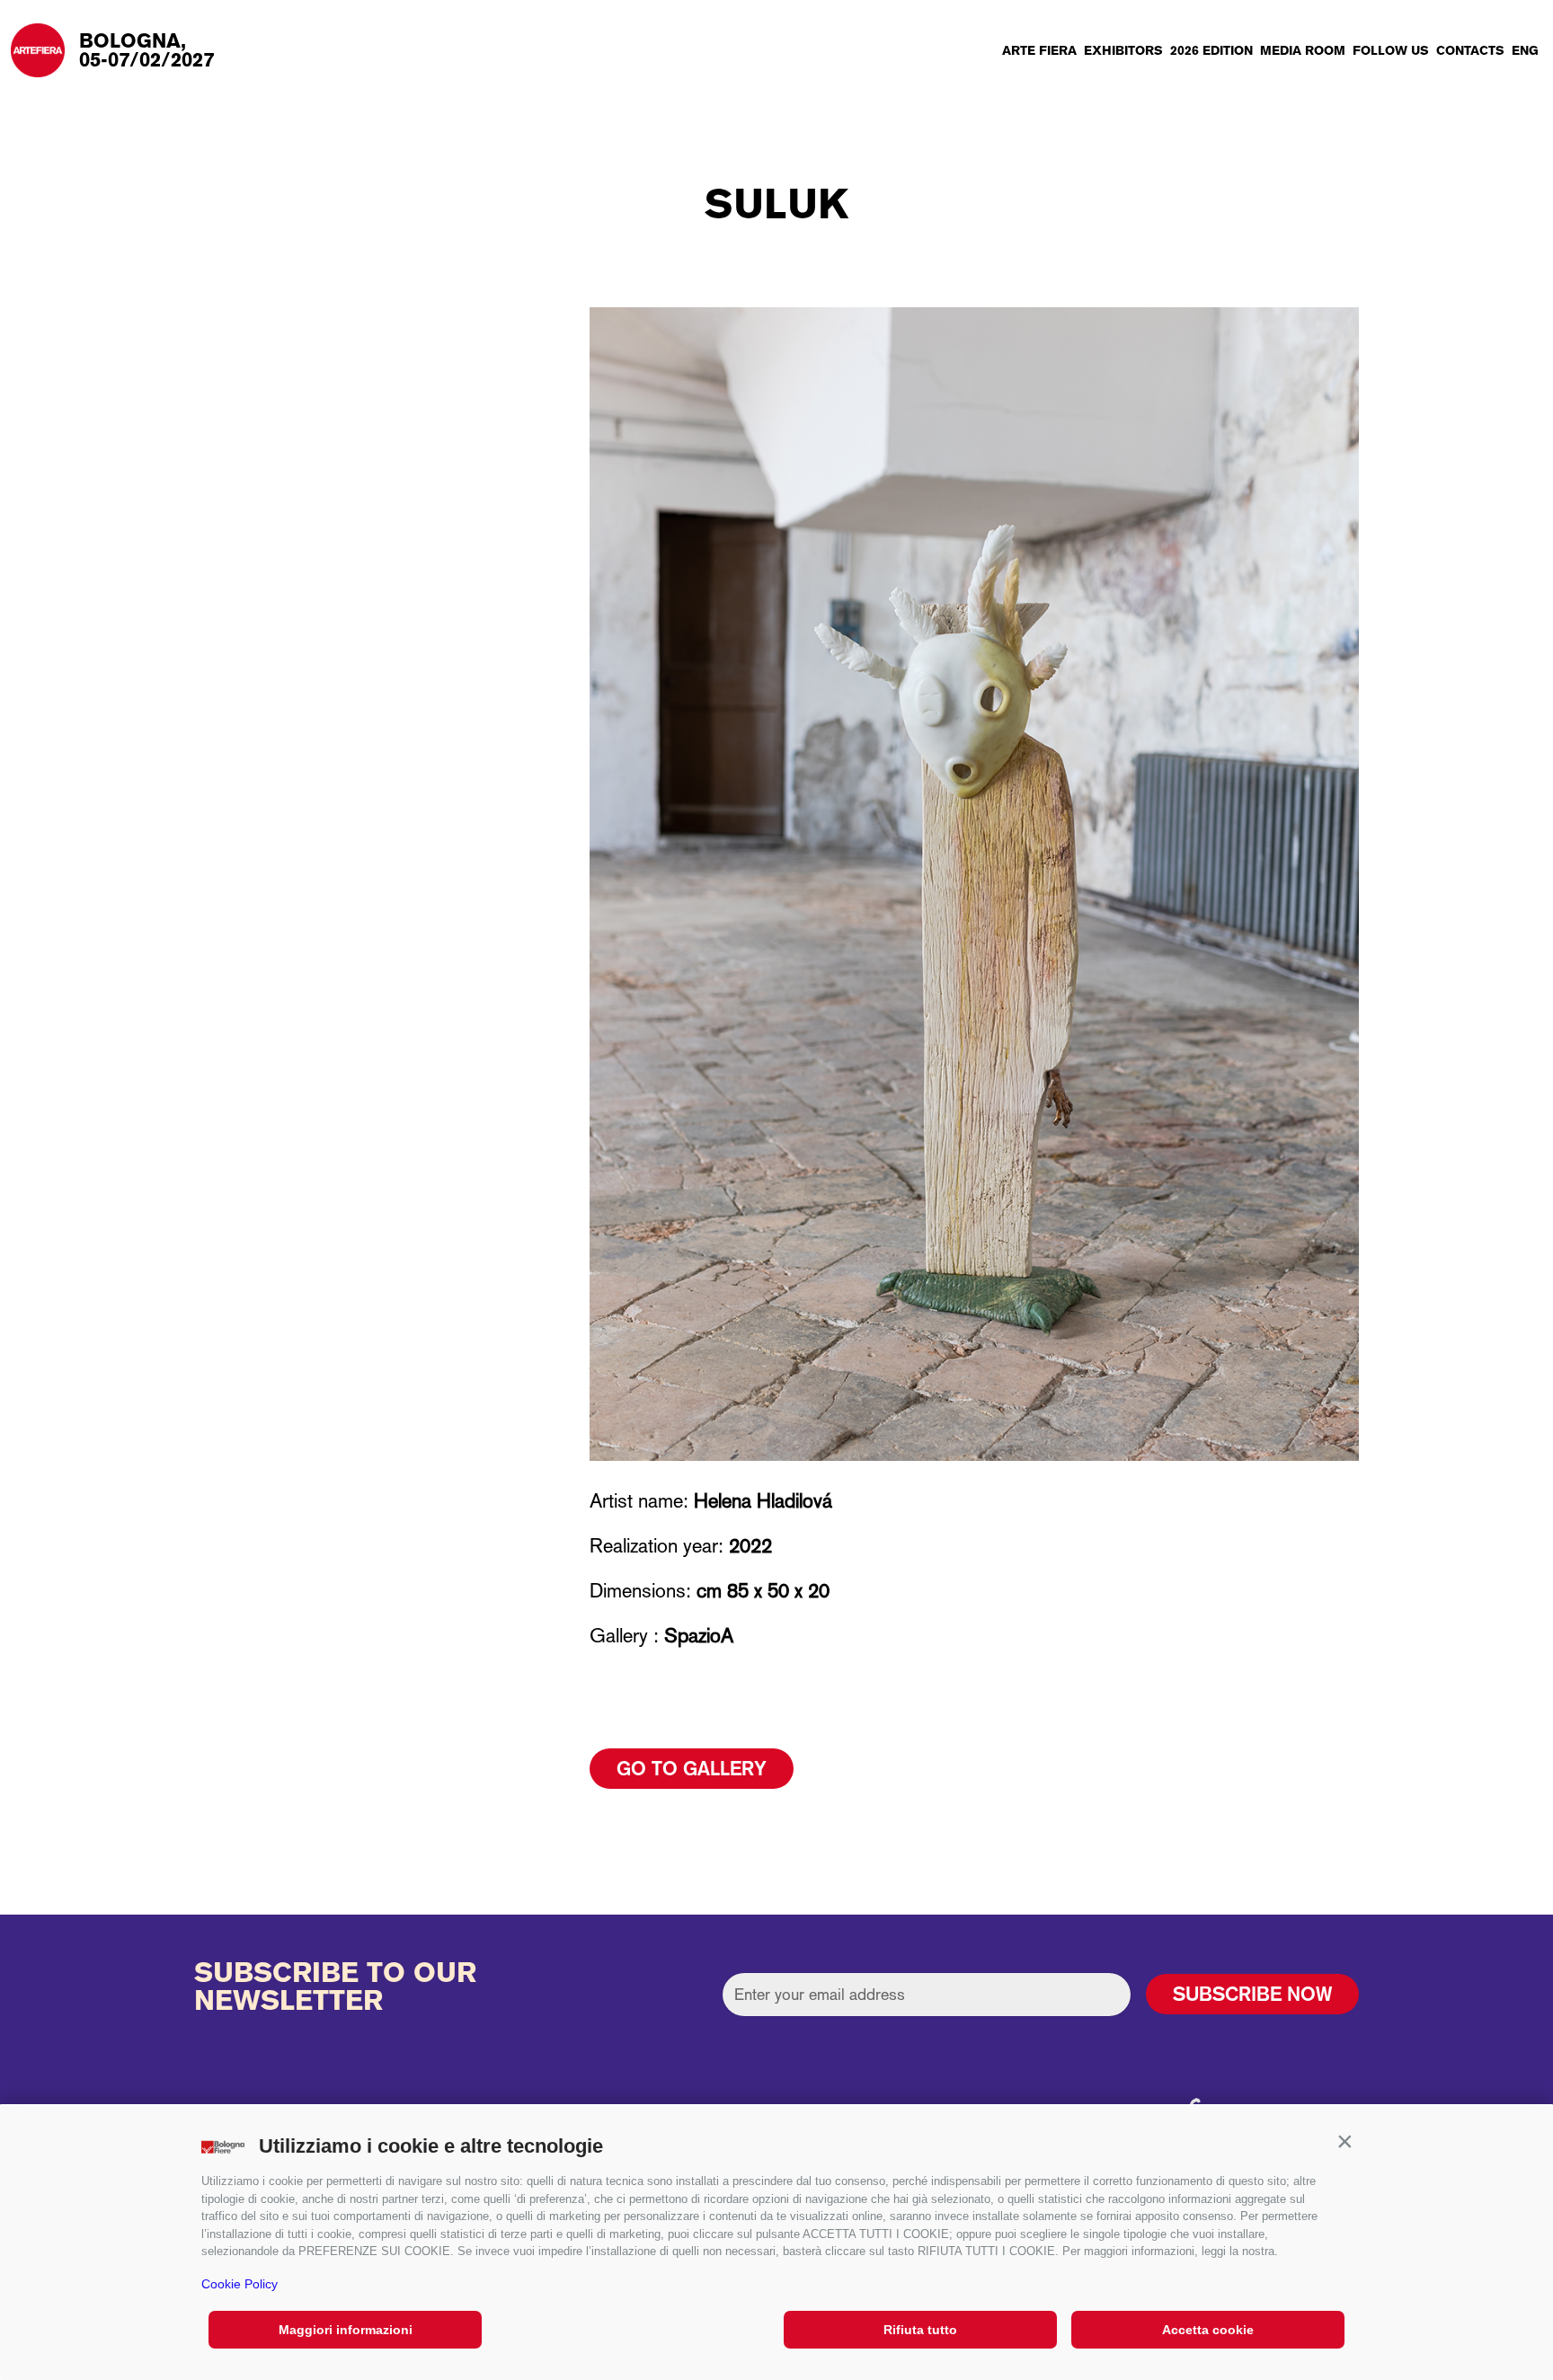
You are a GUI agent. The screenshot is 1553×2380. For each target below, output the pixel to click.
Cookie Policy (240, 2284)
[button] (1344, 2142)
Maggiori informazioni (346, 2330)
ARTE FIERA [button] (1039, 50)
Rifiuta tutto (920, 2330)
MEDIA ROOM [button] (1303, 50)
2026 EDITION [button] (1211, 50)
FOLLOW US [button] (1391, 50)
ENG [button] (1525, 50)
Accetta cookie (1208, 2330)
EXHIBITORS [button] (1123, 50)
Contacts (1470, 50)
